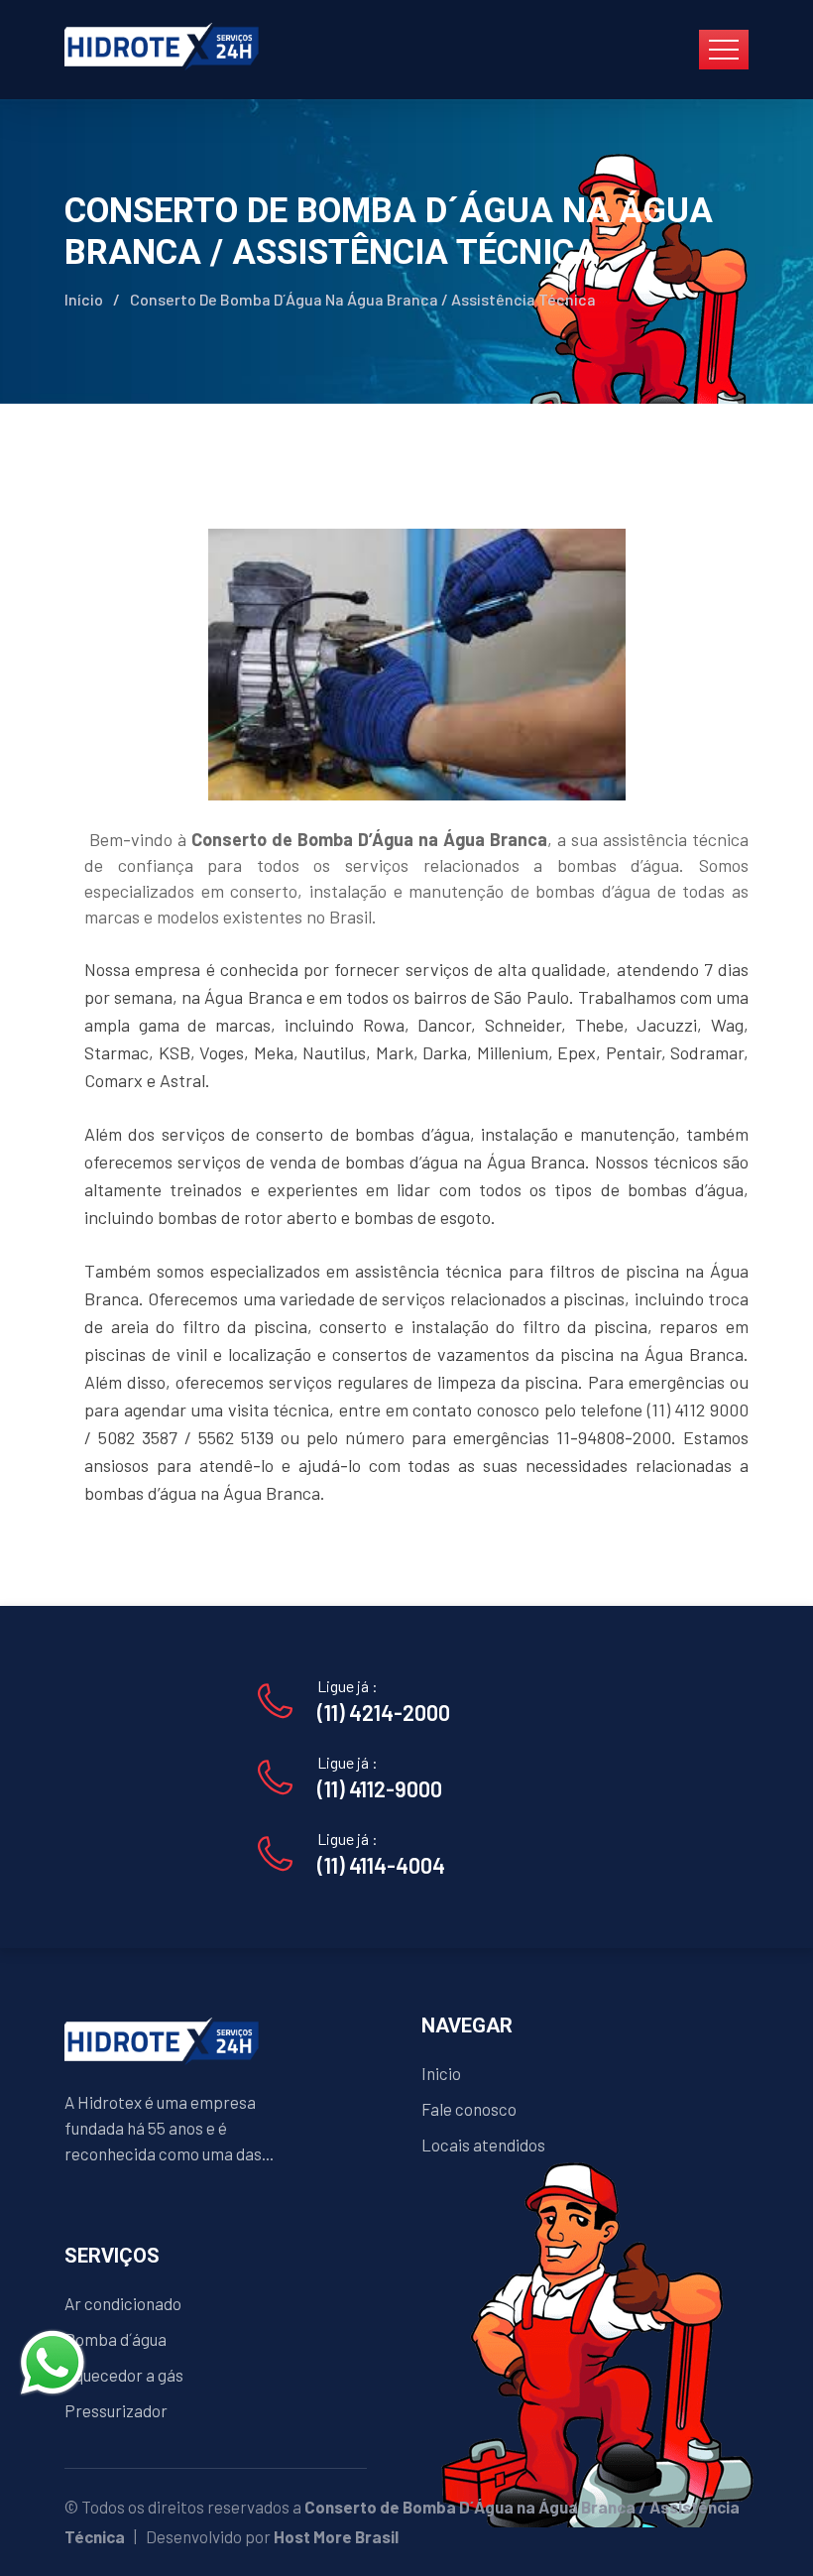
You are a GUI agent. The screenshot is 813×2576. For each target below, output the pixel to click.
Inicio (441, 2073)
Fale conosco (469, 2109)
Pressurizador (116, 2410)
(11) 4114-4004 (381, 1865)
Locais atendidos (483, 2145)
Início (84, 299)
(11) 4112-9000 (380, 1788)
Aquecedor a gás (124, 2375)
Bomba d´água (116, 2339)
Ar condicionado (123, 2303)
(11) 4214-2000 (384, 1712)
